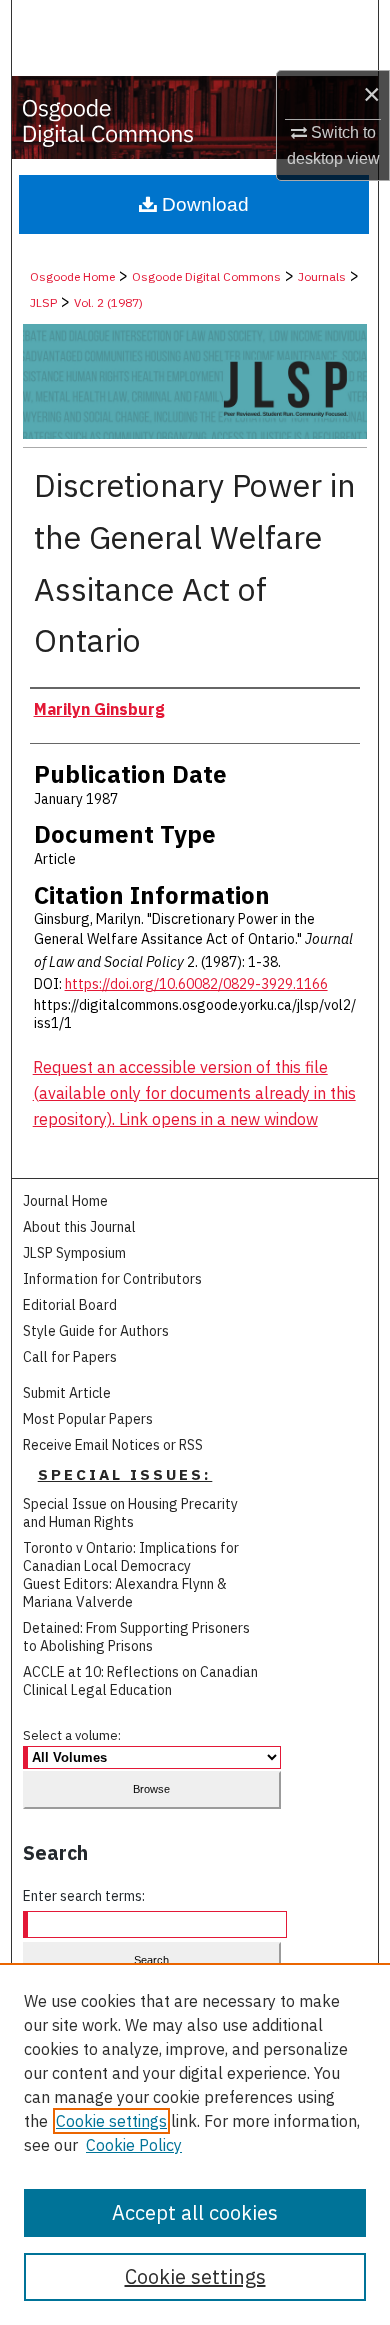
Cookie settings (111, 2121)
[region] (195, 2144)
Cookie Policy (134, 2145)
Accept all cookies (195, 2212)
